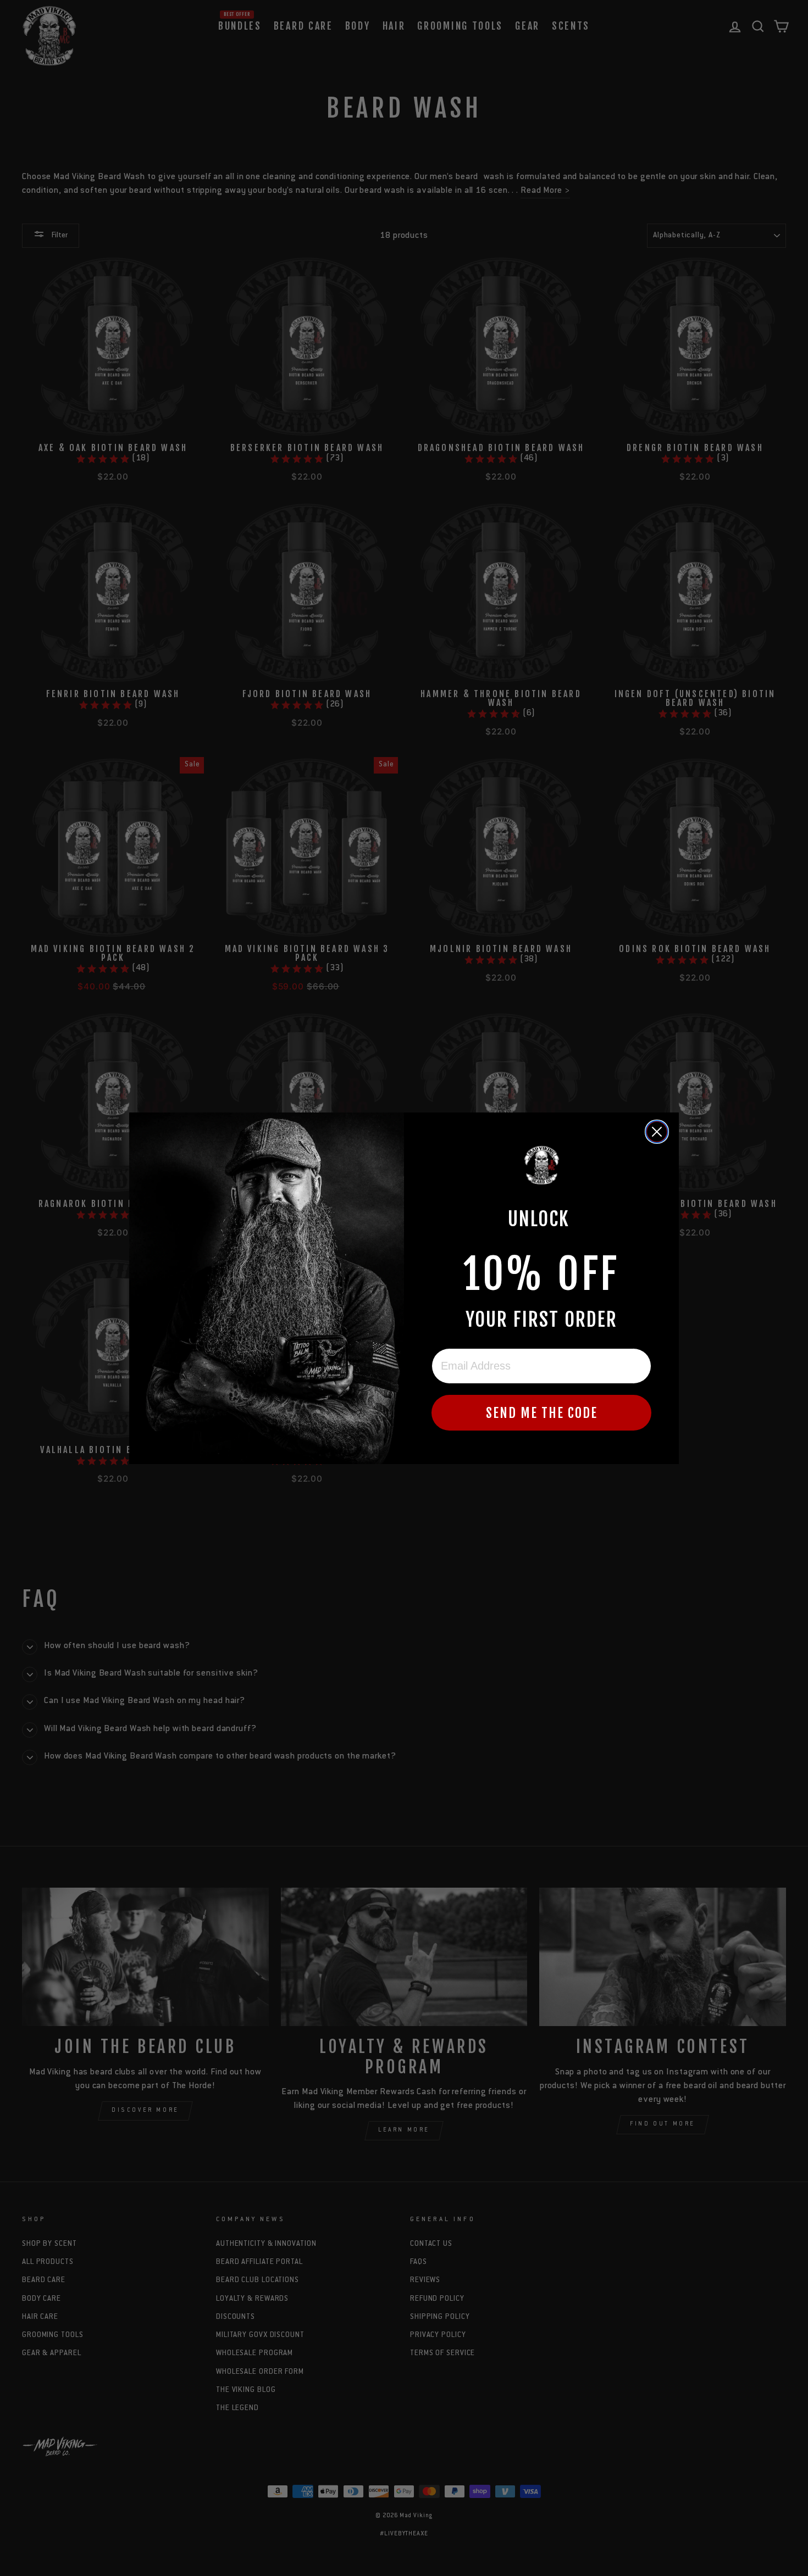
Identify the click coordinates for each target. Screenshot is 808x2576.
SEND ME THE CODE (542, 1413)
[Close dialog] (657, 1132)
